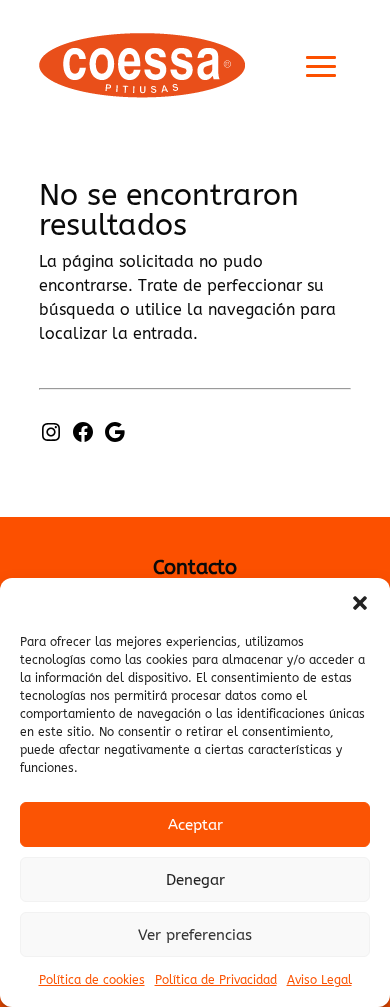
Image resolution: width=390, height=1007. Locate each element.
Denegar (195, 880)
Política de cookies (92, 980)
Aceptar (195, 825)
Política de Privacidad (216, 980)
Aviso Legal (319, 980)
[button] (360, 603)
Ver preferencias (195, 935)
